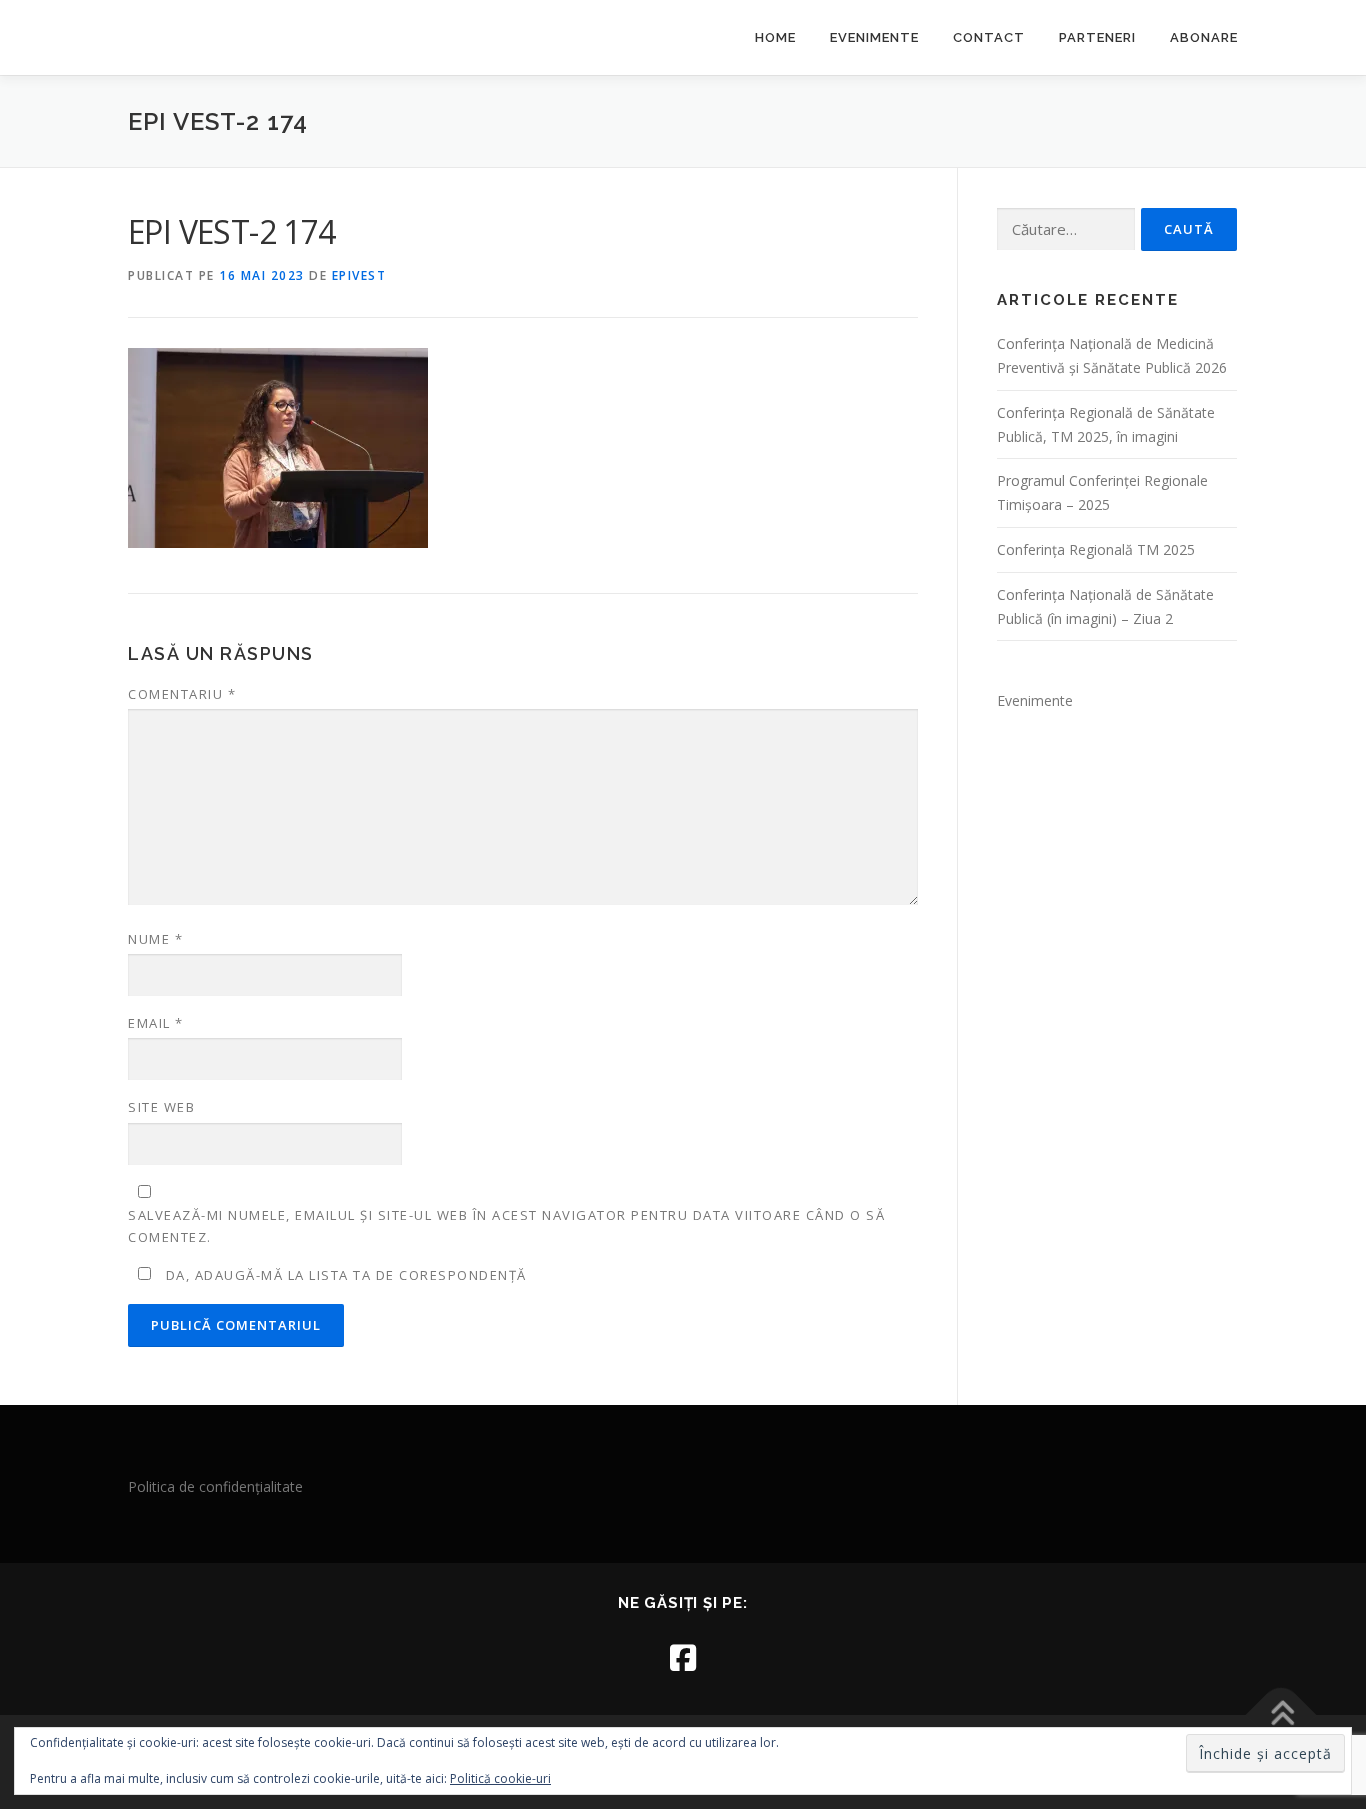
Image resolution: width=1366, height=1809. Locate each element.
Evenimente (874, 37)
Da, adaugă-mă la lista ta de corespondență (344, 1275)
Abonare (1204, 37)
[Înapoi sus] (1281, 1715)
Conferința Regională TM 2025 (1096, 549)
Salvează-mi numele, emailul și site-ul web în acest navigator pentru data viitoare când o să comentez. (506, 1226)
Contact (989, 37)
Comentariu (182, 694)
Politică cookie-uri (500, 1778)
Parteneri (1097, 37)
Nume (155, 939)
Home (775, 37)
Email (156, 1023)
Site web (161, 1107)
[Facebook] (683, 1657)
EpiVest (359, 275)
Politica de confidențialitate (215, 1486)
